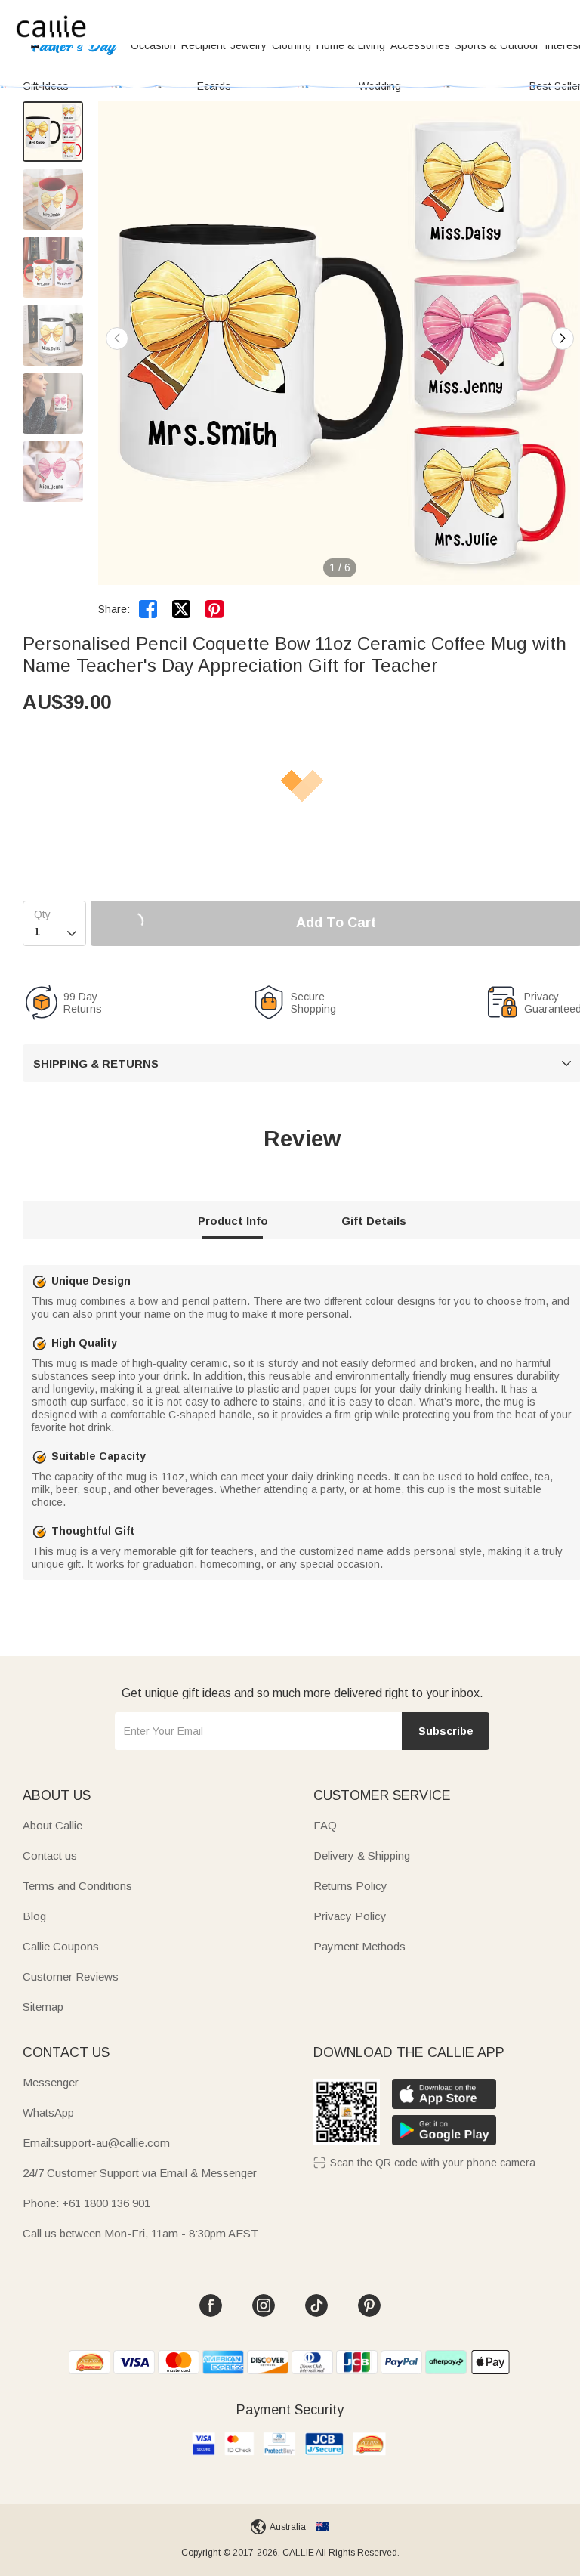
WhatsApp (48, 2112)
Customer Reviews (71, 1976)
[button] (563, 339)
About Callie (52, 1825)
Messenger (51, 2082)
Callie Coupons (61, 1946)
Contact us (50, 1855)
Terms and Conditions (77, 1886)
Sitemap (43, 2007)
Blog (34, 1916)
